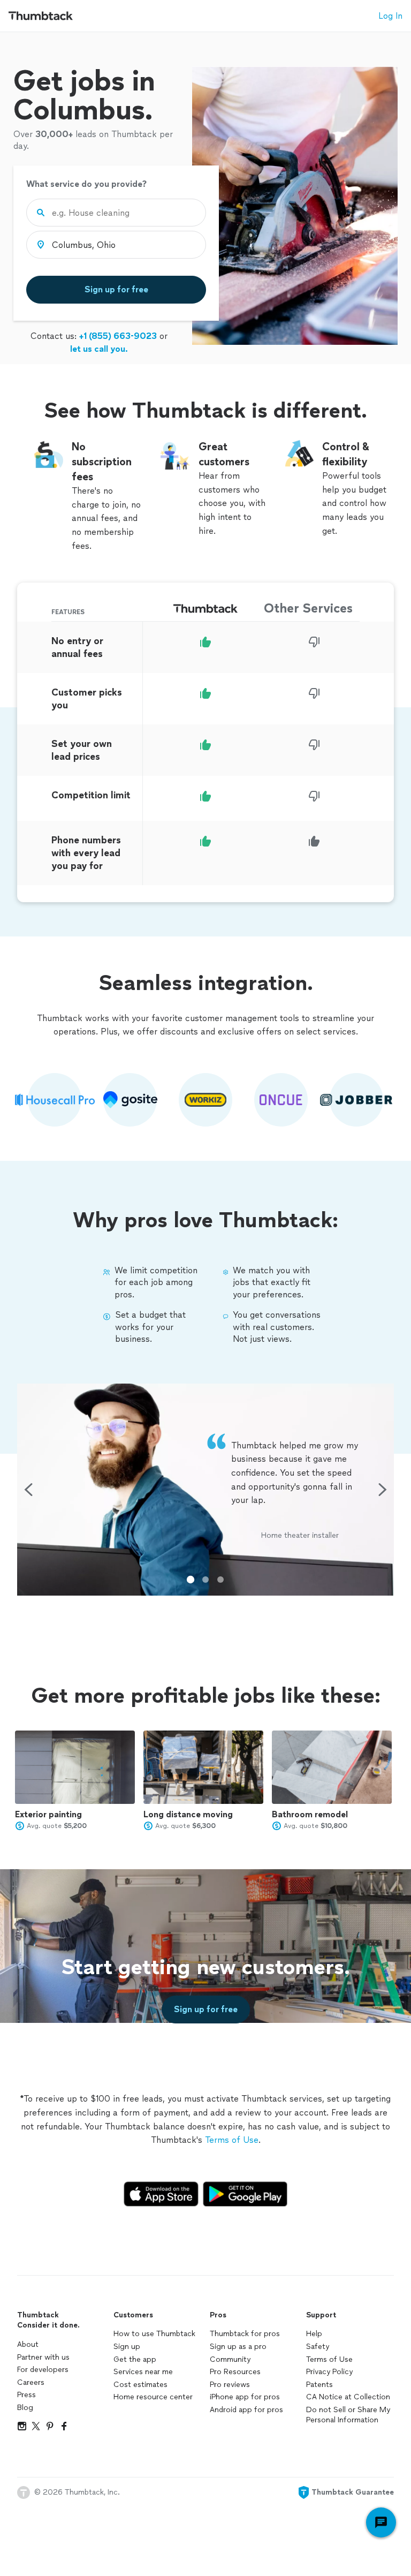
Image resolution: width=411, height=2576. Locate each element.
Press (26, 2395)
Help (314, 2334)
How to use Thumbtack (154, 2334)
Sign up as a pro (238, 2347)
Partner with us (43, 2357)
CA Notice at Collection (348, 2397)
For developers (43, 2370)
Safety (318, 2347)
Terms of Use (232, 2140)
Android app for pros (246, 2410)
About (28, 2344)
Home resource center (153, 2397)
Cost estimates (140, 2385)
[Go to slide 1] (191, 1580)
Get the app (135, 2359)
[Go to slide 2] (205, 1580)
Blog (25, 2408)
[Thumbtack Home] (41, 16)
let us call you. (99, 349)
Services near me (143, 2372)
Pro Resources (235, 2372)
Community (230, 2359)
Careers (31, 2382)
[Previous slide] (28, 1490)
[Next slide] (383, 1490)
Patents (319, 2385)
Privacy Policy (329, 2372)
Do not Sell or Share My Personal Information (348, 2415)
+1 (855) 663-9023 (118, 336)
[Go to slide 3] (220, 1580)
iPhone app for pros (245, 2397)
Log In (390, 16)
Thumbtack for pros (245, 2334)
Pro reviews (230, 2385)
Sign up (127, 2347)
